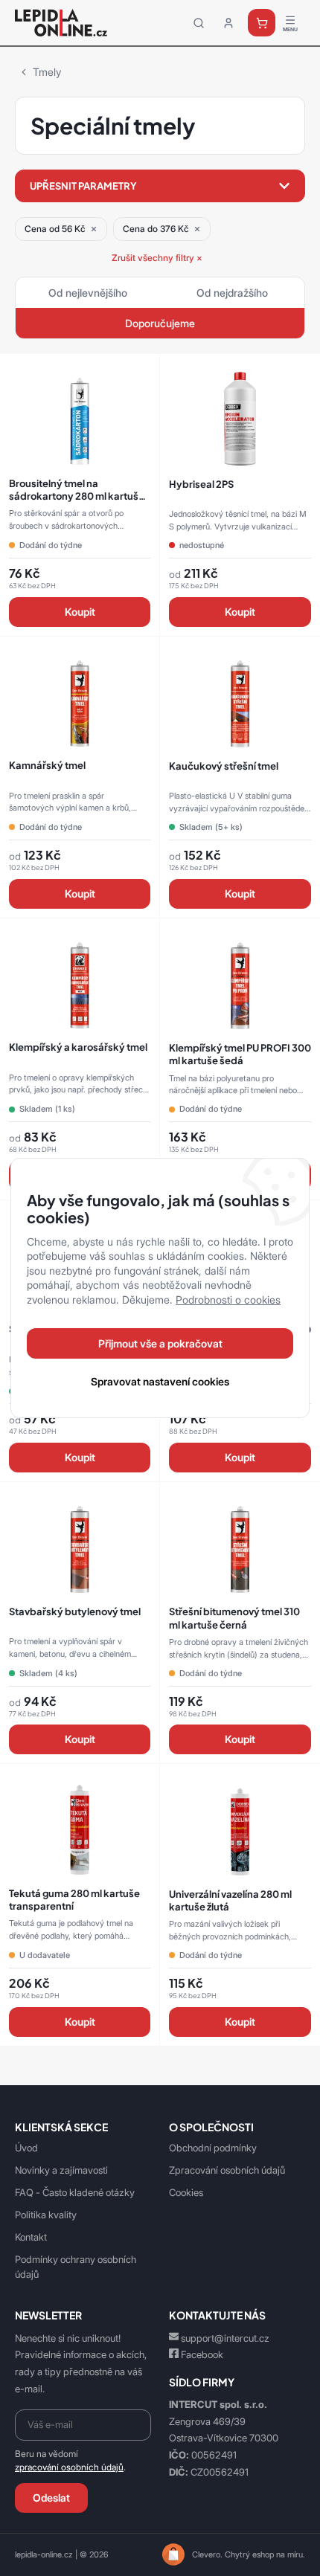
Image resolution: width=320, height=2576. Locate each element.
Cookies (186, 2192)
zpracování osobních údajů (69, 2467)
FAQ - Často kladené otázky (75, 2192)
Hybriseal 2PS (201, 484)
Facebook (202, 2354)
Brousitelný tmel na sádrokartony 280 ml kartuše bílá (77, 496)
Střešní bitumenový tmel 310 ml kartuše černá (234, 1617)
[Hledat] (199, 23)
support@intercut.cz (225, 2338)
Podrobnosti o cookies (228, 1300)
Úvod (26, 2148)
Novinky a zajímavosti (61, 2170)
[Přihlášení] (228, 23)
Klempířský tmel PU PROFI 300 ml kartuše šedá (240, 1054)
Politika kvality (46, 2215)
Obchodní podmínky (213, 2148)
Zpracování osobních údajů (227, 2170)
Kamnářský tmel (47, 765)
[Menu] (290, 23)
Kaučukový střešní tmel (224, 766)
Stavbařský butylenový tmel (75, 1611)
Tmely (47, 72)
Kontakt (31, 2237)
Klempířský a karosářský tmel (78, 1047)
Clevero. (207, 2554)
